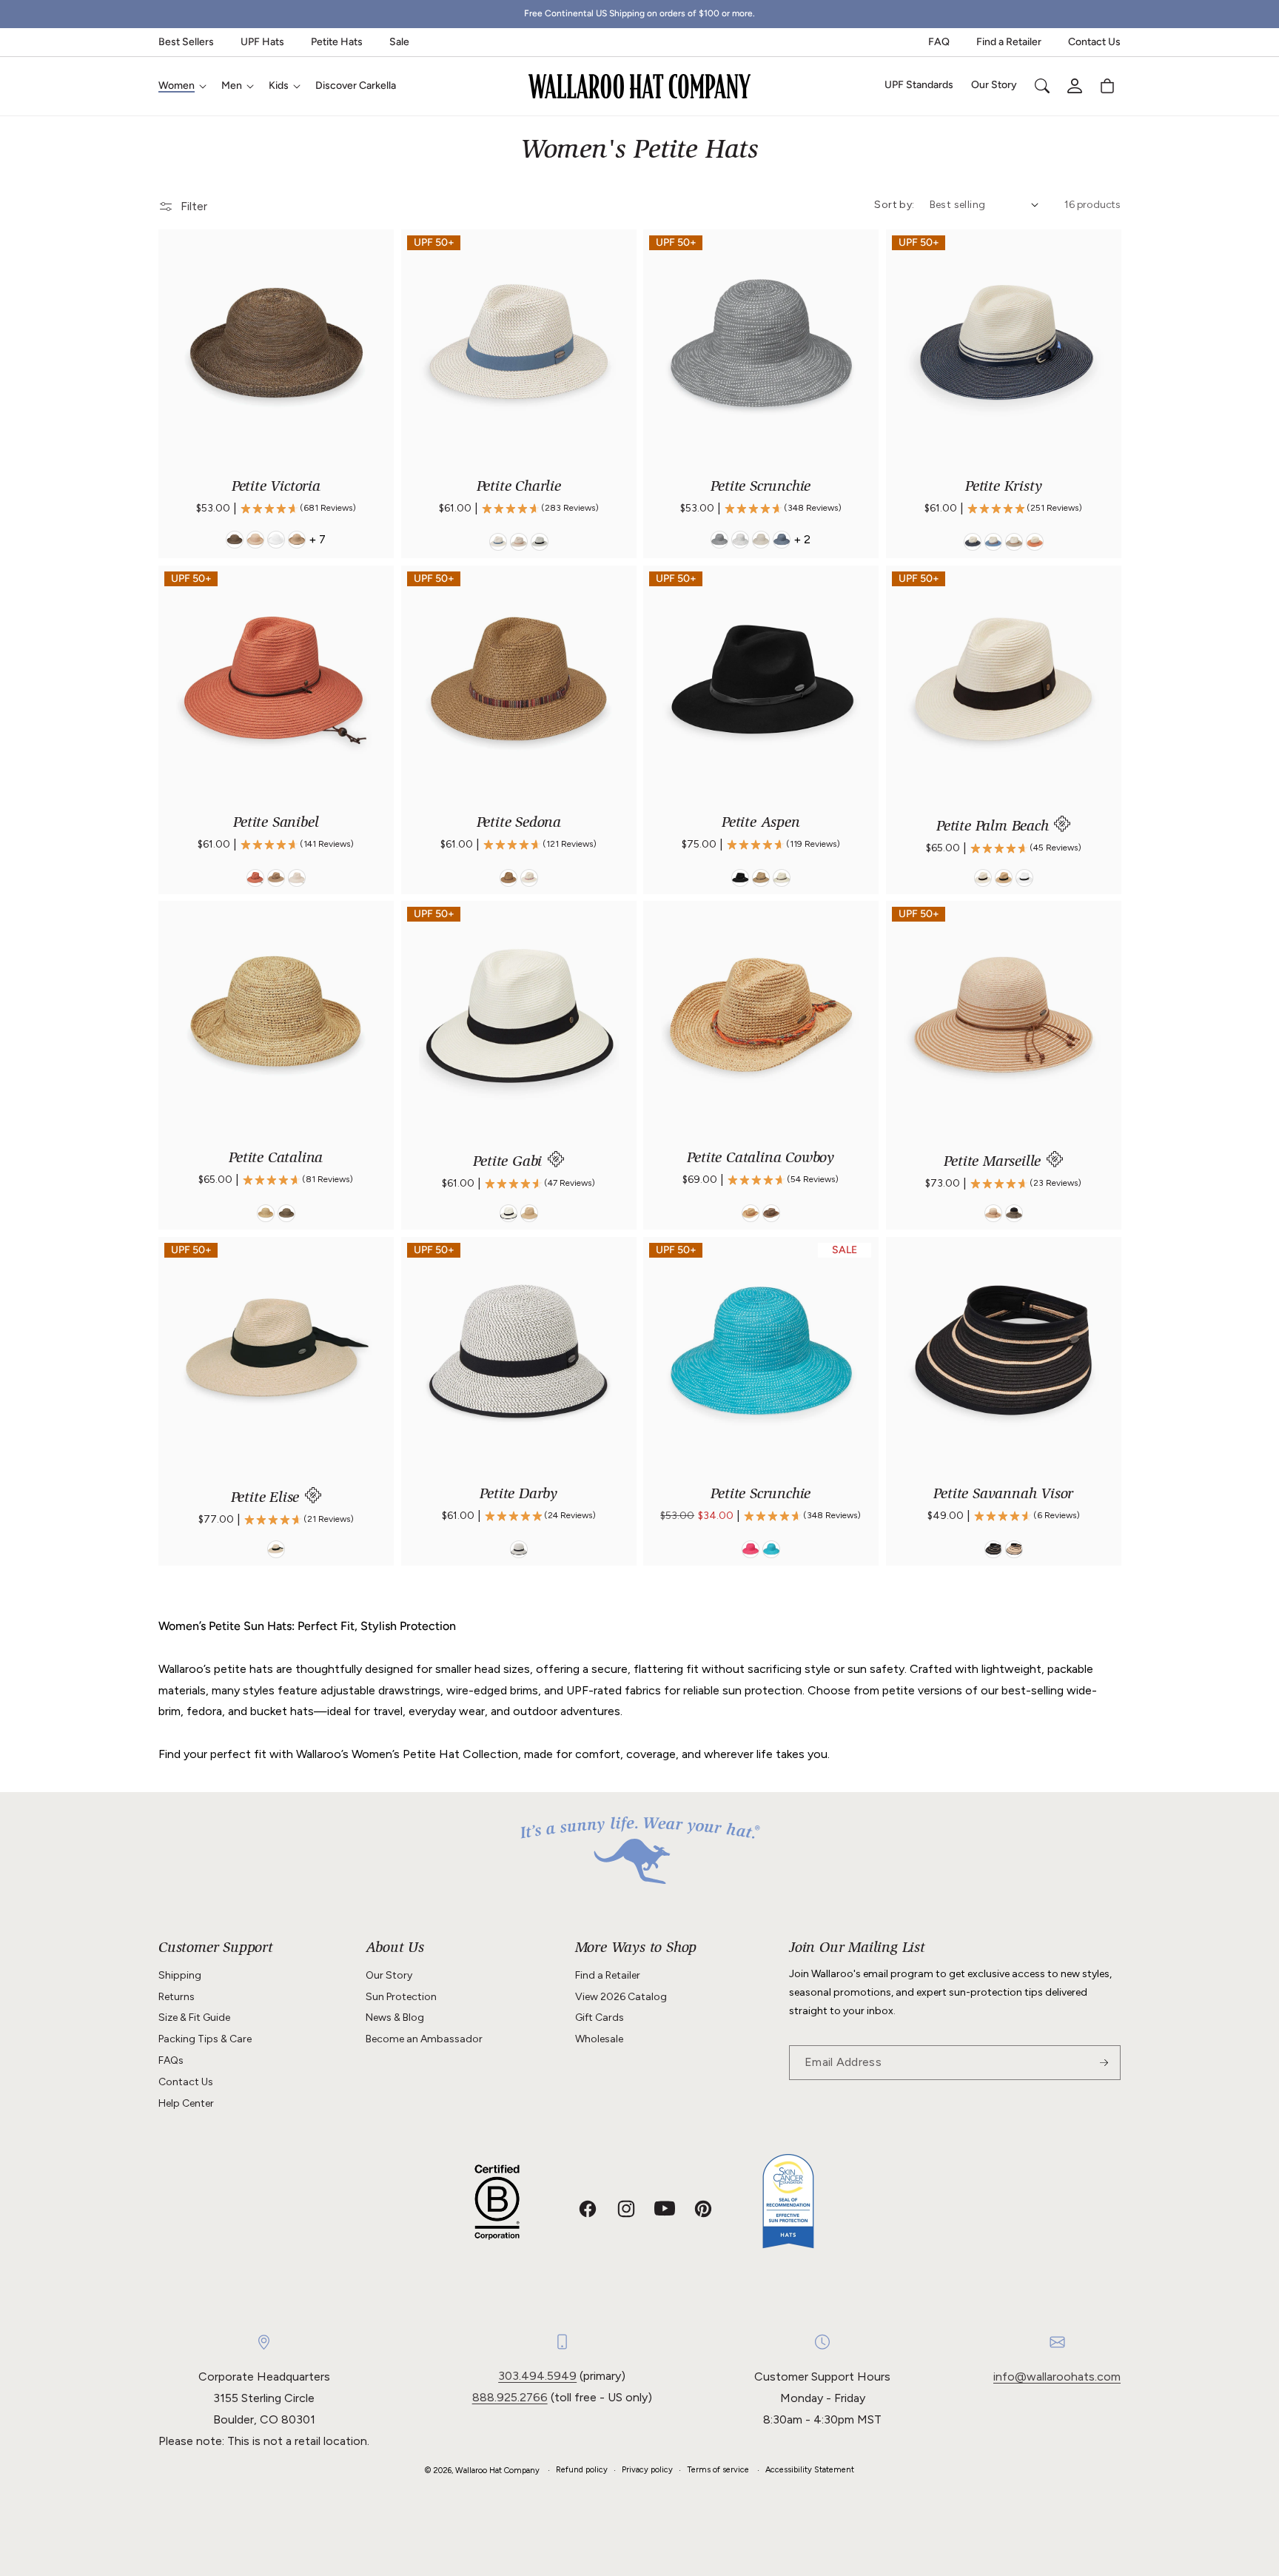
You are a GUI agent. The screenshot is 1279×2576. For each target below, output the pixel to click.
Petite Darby (518, 1495)
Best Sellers (186, 42)
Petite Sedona (518, 823)
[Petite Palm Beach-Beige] (1003, 877)
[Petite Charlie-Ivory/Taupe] (518, 542)
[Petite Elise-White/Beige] (276, 1549)
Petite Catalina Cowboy (761, 1159)
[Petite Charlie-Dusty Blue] (497, 542)
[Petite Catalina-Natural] (266, 1213)
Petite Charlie (518, 487)
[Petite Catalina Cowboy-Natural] (751, 1213)
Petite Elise (267, 1499)
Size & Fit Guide (194, 2017)
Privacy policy (647, 2470)
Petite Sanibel (276, 823)
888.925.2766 (510, 2397)
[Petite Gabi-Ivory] (508, 1213)
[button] (181, 86)
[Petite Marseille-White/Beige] (993, 1213)
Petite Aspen (761, 823)
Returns (177, 1997)
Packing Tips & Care (205, 2039)
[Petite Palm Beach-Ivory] (982, 877)
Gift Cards (600, 2017)
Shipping (180, 1975)
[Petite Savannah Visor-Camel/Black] (1013, 1549)
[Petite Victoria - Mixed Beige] (255, 540)
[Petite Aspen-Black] (740, 877)
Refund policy (582, 2470)
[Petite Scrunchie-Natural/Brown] (761, 540)
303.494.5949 (537, 2376)
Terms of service (718, 2470)
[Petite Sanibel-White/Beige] (297, 877)
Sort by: (894, 205)
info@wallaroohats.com (1057, 2377)
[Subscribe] (1104, 2063)
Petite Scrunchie (761, 487)
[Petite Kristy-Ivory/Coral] (1034, 542)
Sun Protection (401, 1997)
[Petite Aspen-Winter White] (782, 877)
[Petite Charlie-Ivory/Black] (539, 542)
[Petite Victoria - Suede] (235, 540)
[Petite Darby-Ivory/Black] (518, 1549)
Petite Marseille (994, 1163)
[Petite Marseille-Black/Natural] (1013, 1213)
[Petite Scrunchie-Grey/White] (719, 540)
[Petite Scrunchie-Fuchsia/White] (751, 1549)
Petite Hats (337, 42)
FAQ (939, 42)
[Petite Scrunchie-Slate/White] (782, 540)
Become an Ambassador (424, 2039)
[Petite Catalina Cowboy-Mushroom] (771, 1213)
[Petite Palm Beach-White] (1024, 877)
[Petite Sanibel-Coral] (255, 877)
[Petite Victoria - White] (276, 540)
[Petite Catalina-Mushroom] (286, 1213)
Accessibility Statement (810, 2470)
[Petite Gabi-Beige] (528, 1213)
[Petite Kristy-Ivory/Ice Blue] (993, 542)
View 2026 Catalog (621, 1997)
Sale (399, 42)
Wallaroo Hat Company (497, 2471)
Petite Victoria (276, 487)
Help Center (186, 2103)
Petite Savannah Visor (1003, 1495)
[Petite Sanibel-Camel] (276, 877)
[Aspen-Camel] (761, 877)
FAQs (171, 2060)
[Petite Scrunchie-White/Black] (740, 540)
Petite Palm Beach (994, 827)
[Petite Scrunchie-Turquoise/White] (771, 1549)
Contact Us (1094, 42)
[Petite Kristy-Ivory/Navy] (972, 542)
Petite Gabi (510, 1163)
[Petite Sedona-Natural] (528, 877)
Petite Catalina (276, 1159)
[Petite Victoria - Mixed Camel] (297, 540)
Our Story (389, 1975)
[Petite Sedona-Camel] (508, 877)
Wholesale (599, 2039)
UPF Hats (262, 42)
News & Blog (395, 2017)
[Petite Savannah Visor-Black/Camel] (993, 1549)
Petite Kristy (1003, 487)
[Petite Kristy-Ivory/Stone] (1013, 542)
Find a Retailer (1009, 42)
